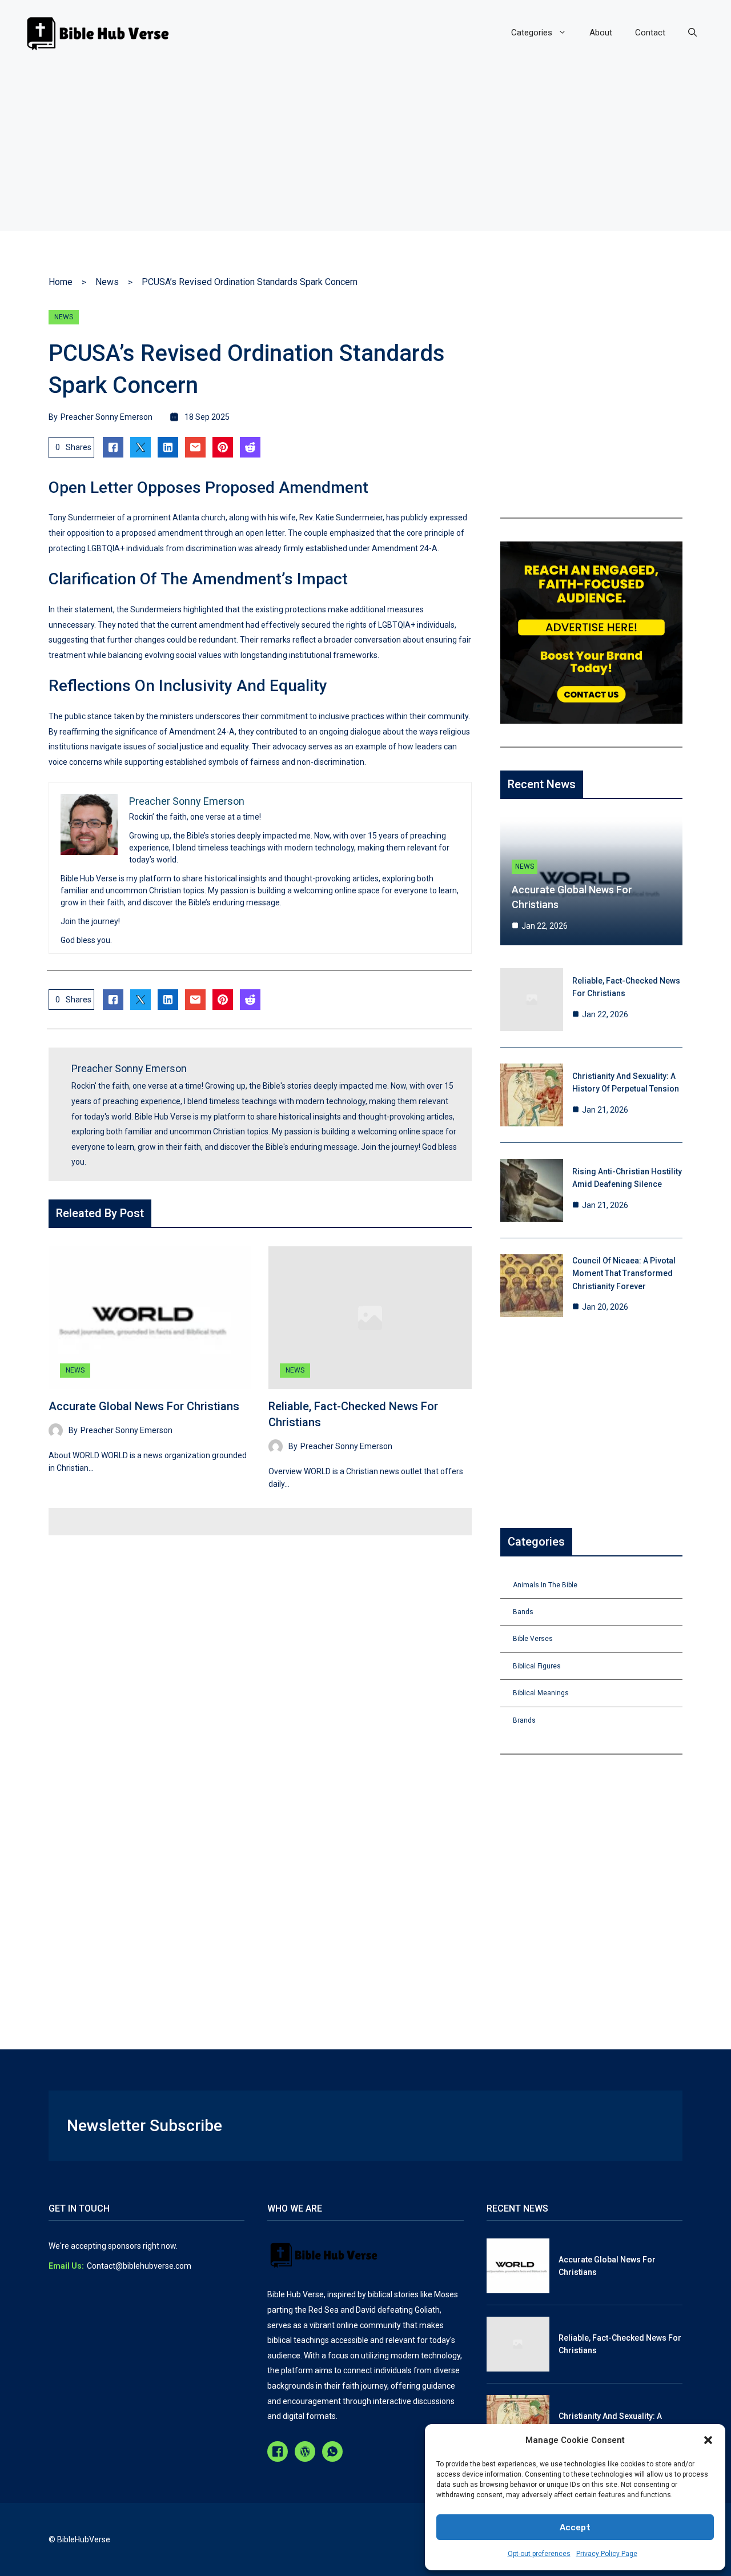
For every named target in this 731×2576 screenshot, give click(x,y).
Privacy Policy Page (607, 2554)
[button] (708, 2440)
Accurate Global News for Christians (144, 1406)
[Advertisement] (365, 151)
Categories (532, 33)
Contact (650, 33)
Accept (575, 2527)
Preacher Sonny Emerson (107, 417)
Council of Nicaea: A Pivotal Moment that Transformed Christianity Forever (624, 1273)
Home (61, 282)
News (107, 282)
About (601, 33)
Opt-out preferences (539, 2554)
